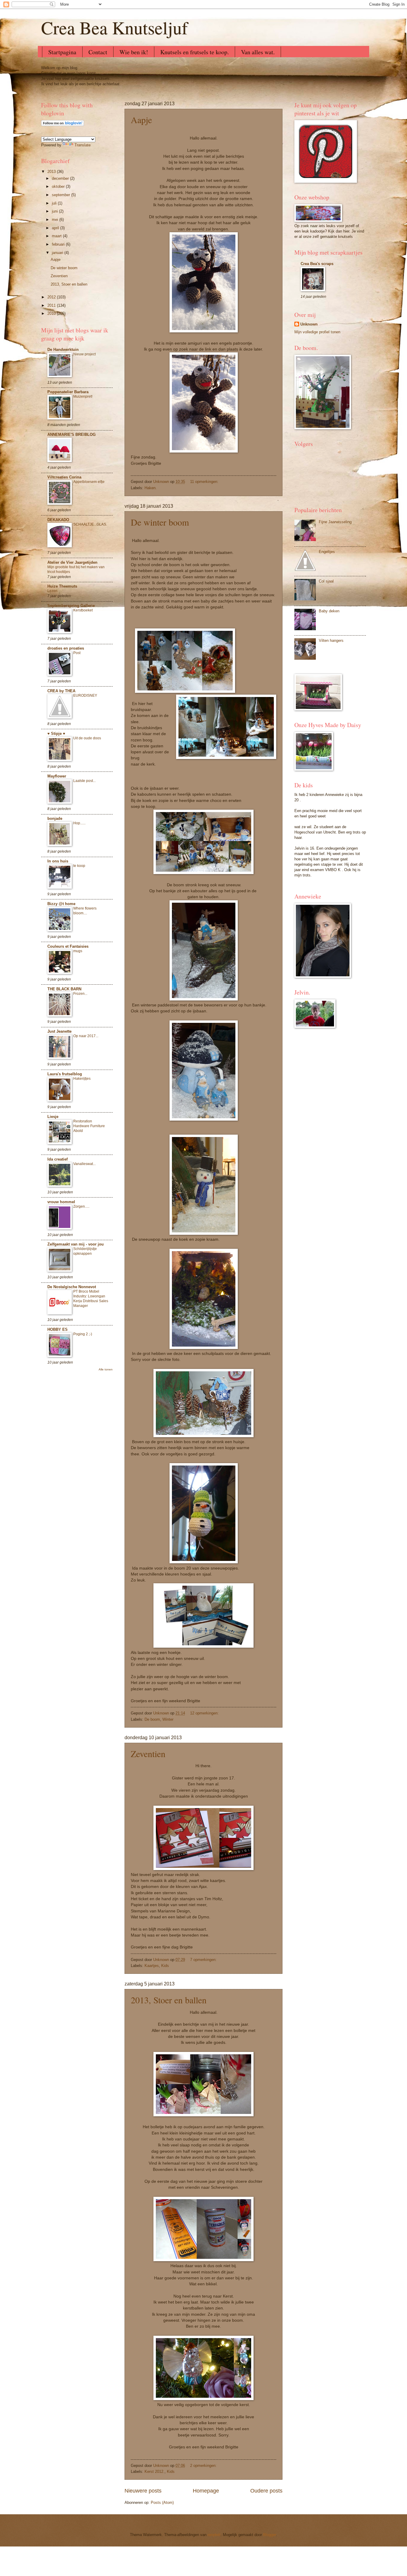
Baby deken (329, 611)
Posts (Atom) (162, 2503)
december (61, 178)
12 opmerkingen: (204, 1713)
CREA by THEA (61, 691)
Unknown (309, 324)
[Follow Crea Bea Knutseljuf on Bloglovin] (63, 125)
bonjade (55, 818)
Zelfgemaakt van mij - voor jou (76, 1244)
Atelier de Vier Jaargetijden (72, 562)
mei (56, 220)
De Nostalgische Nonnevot (72, 1287)
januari (58, 253)
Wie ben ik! (134, 52)
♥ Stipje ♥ (56, 734)
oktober (59, 186)
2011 (52, 305)
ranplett (214, 2535)
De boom (152, 1719)
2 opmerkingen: (203, 2466)
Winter (168, 1719)
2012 (52, 297)
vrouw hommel (61, 1202)
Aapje (141, 120)
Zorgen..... (81, 1206)
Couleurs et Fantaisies (68, 946)
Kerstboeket (83, 610)
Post (77, 653)
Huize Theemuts (62, 586)
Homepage (206, 2491)
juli (55, 203)
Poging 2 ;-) (83, 1334)
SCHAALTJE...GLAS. (90, 524)
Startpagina (62, 52)
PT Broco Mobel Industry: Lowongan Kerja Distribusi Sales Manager (91, 1299)
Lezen (52, 591)
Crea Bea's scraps (317, 264)
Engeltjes (327, 552)
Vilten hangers (331, 640)
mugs (78, 951)
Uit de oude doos (87, 738)
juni (55, 211)
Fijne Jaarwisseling (335, 522)
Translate (83, 145)
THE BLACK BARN (64, 989)
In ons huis (58, 861)
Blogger (269, 2535)
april (56, 228)
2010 (52, 313)
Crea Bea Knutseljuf (114, 27)
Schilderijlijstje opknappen (85, 1251)
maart (57, 236)
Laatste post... (84, 781)
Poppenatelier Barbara (68, 392)
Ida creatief (58, 1159)
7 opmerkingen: (203, 1960)
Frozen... (80, 994)
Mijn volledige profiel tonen (317, 332)
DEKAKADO (58, 520)
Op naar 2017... (86, 1036)
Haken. (151, 488)
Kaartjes (152, 1966)
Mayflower (57, 776)
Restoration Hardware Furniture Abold (89, 1126)
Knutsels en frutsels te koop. (195, 52)
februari (59, 244)
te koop (79, 866)
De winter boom (160, 522)
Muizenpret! (83, 396)
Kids (165, 1966)
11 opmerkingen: (204, 482)
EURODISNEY (85, 695)
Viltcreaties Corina (64, 477)
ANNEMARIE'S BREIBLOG (72, 435)
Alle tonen (106, 1369)
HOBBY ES (58, 1329)
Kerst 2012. (154, 2472)
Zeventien (148, 1754)
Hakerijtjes (82, 1079)
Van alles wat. (258, 52)
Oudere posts (266, 2491)
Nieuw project (84, 354)
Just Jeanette (59, 1031)
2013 (52, 172)
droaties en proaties (66, 648)
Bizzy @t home (61, 904)
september (62, 195)
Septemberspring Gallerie (71, 606)
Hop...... (79, 823)
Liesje (53, 1117)
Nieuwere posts (143, 2491)
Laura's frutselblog (65, 1074)
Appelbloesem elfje (89, 482)
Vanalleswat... (84, 1164)
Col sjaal (326, 581)
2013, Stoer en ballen (169, 2000)
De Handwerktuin (63, 350)
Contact (98, 52)
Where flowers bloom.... (85, 911)
